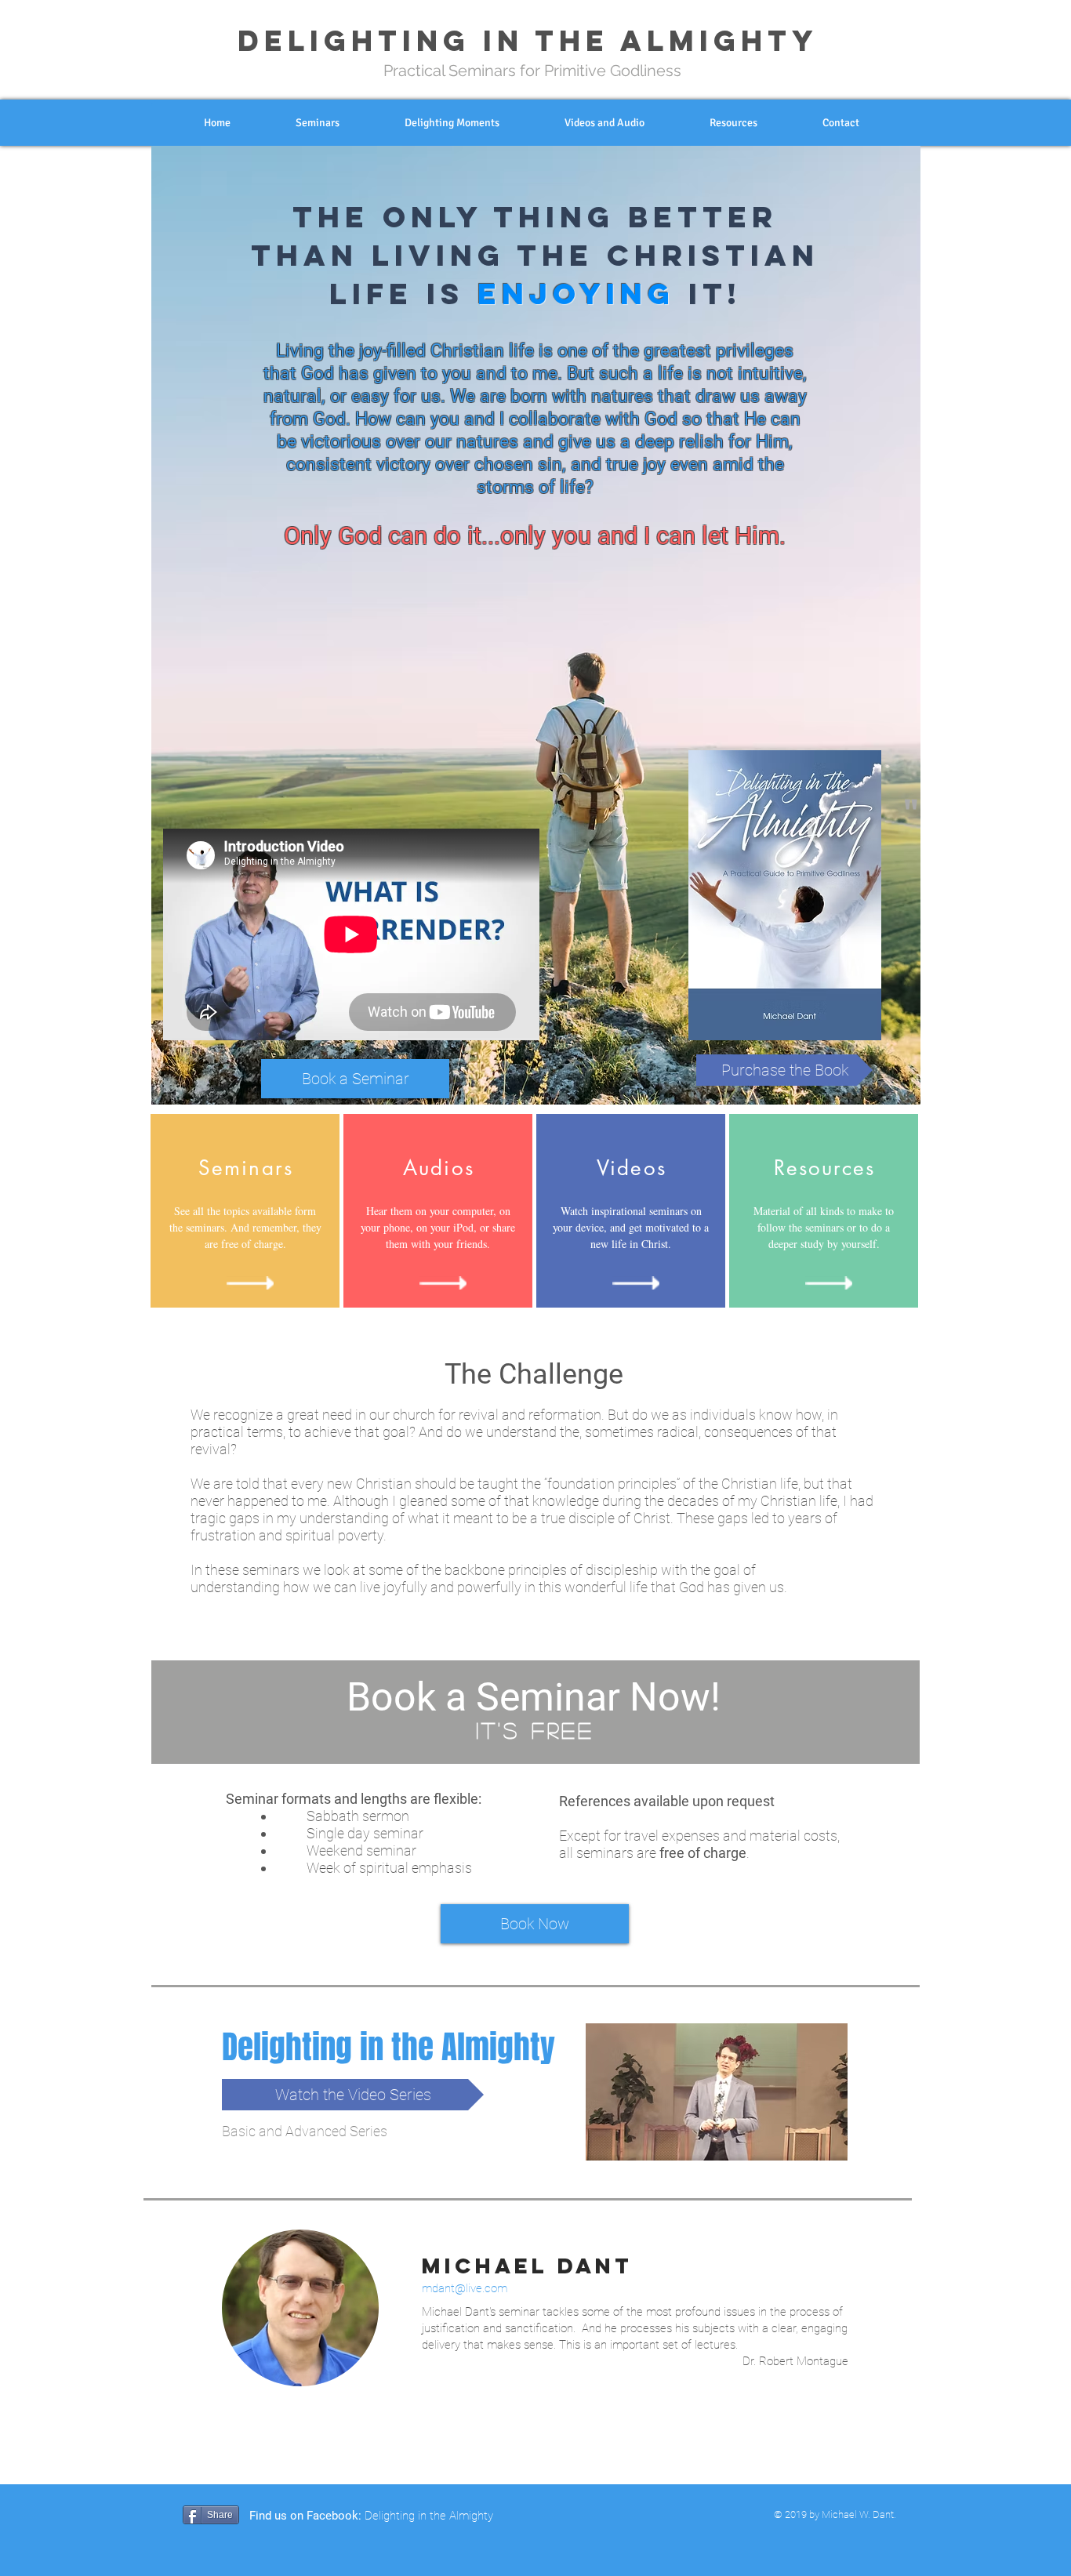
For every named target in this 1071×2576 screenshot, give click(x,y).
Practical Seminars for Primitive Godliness (532, 71)
